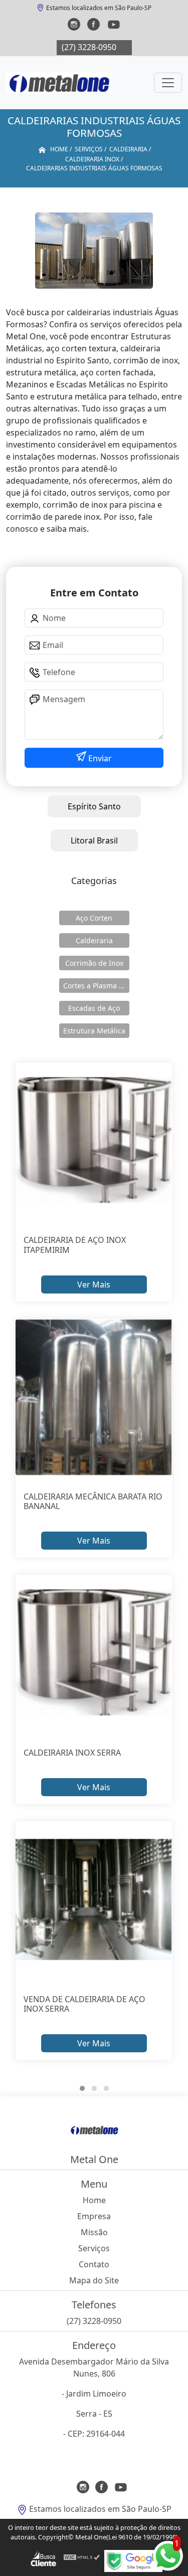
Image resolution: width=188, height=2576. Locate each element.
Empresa (94, 2216)
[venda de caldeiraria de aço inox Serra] (94, 1900)
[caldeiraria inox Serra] (94, 1653)
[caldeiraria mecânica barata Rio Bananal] (94, 1397)
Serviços (94, 2248)
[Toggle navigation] (168, 83)
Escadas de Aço (94, 1008)
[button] (82, 2088)
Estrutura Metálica (94, 1031)
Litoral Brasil (94, 840)
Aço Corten (94, 918)
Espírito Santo (94, 806)
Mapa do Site (94, 2280)
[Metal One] (59, 83)
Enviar (99, 758)
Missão (94, 2232)
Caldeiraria (94, 940)
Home (94, 2200)
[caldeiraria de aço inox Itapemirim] (94, 1141)
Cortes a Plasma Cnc (96, 986)
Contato (94, 2264)
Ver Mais (94, 1284)
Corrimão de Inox (94, 963)
